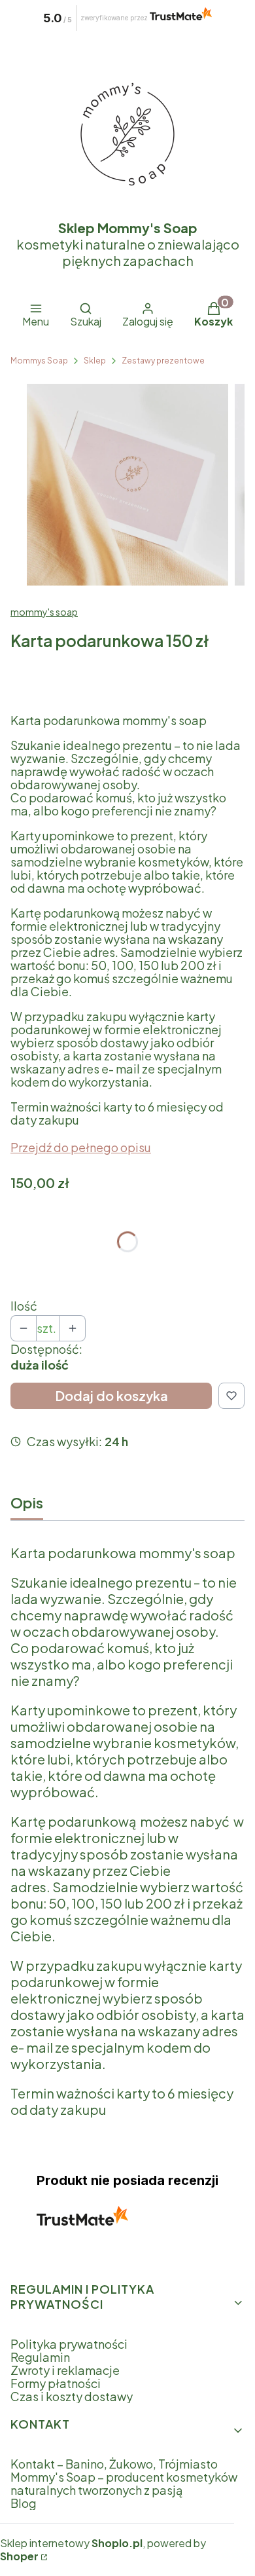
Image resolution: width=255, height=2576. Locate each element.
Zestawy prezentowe (163, 361)
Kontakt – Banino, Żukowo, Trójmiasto (114, 2464)
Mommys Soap (39, 361)
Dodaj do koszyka (111, 1395)
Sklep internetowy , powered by (103, 2550)
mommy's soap (44, 612)
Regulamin (40, 2357)
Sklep (95, 361)
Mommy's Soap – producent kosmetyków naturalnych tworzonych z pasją (124, 2483)
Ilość (24, 1306)
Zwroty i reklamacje (65, 2370)
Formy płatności (56, 2383)
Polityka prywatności (69, 2344)
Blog (24, 2503)
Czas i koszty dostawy (72, 2396)
